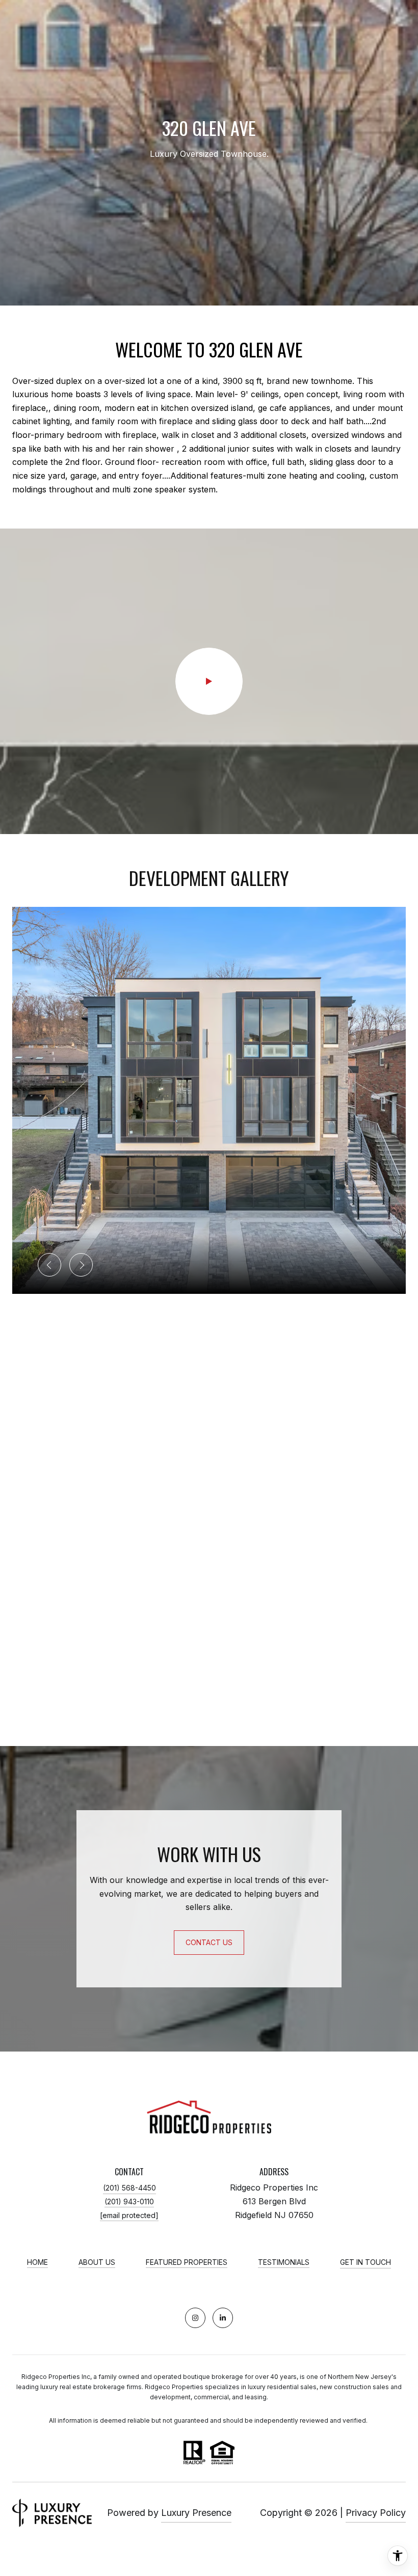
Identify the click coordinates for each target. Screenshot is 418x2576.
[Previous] (49, 1265)
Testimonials (284, 2262)
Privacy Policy (376, 2513)
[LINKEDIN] (223, 2318)
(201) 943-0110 (129, 2201)
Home (37, 2262)
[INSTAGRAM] (195, 2318)
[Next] (81, 1265)
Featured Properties (187, 2262)
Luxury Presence (196, 2513)
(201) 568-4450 (129, 2188)
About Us (97, 2262)
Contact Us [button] (209, 1942)
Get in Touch (365, 2262)
